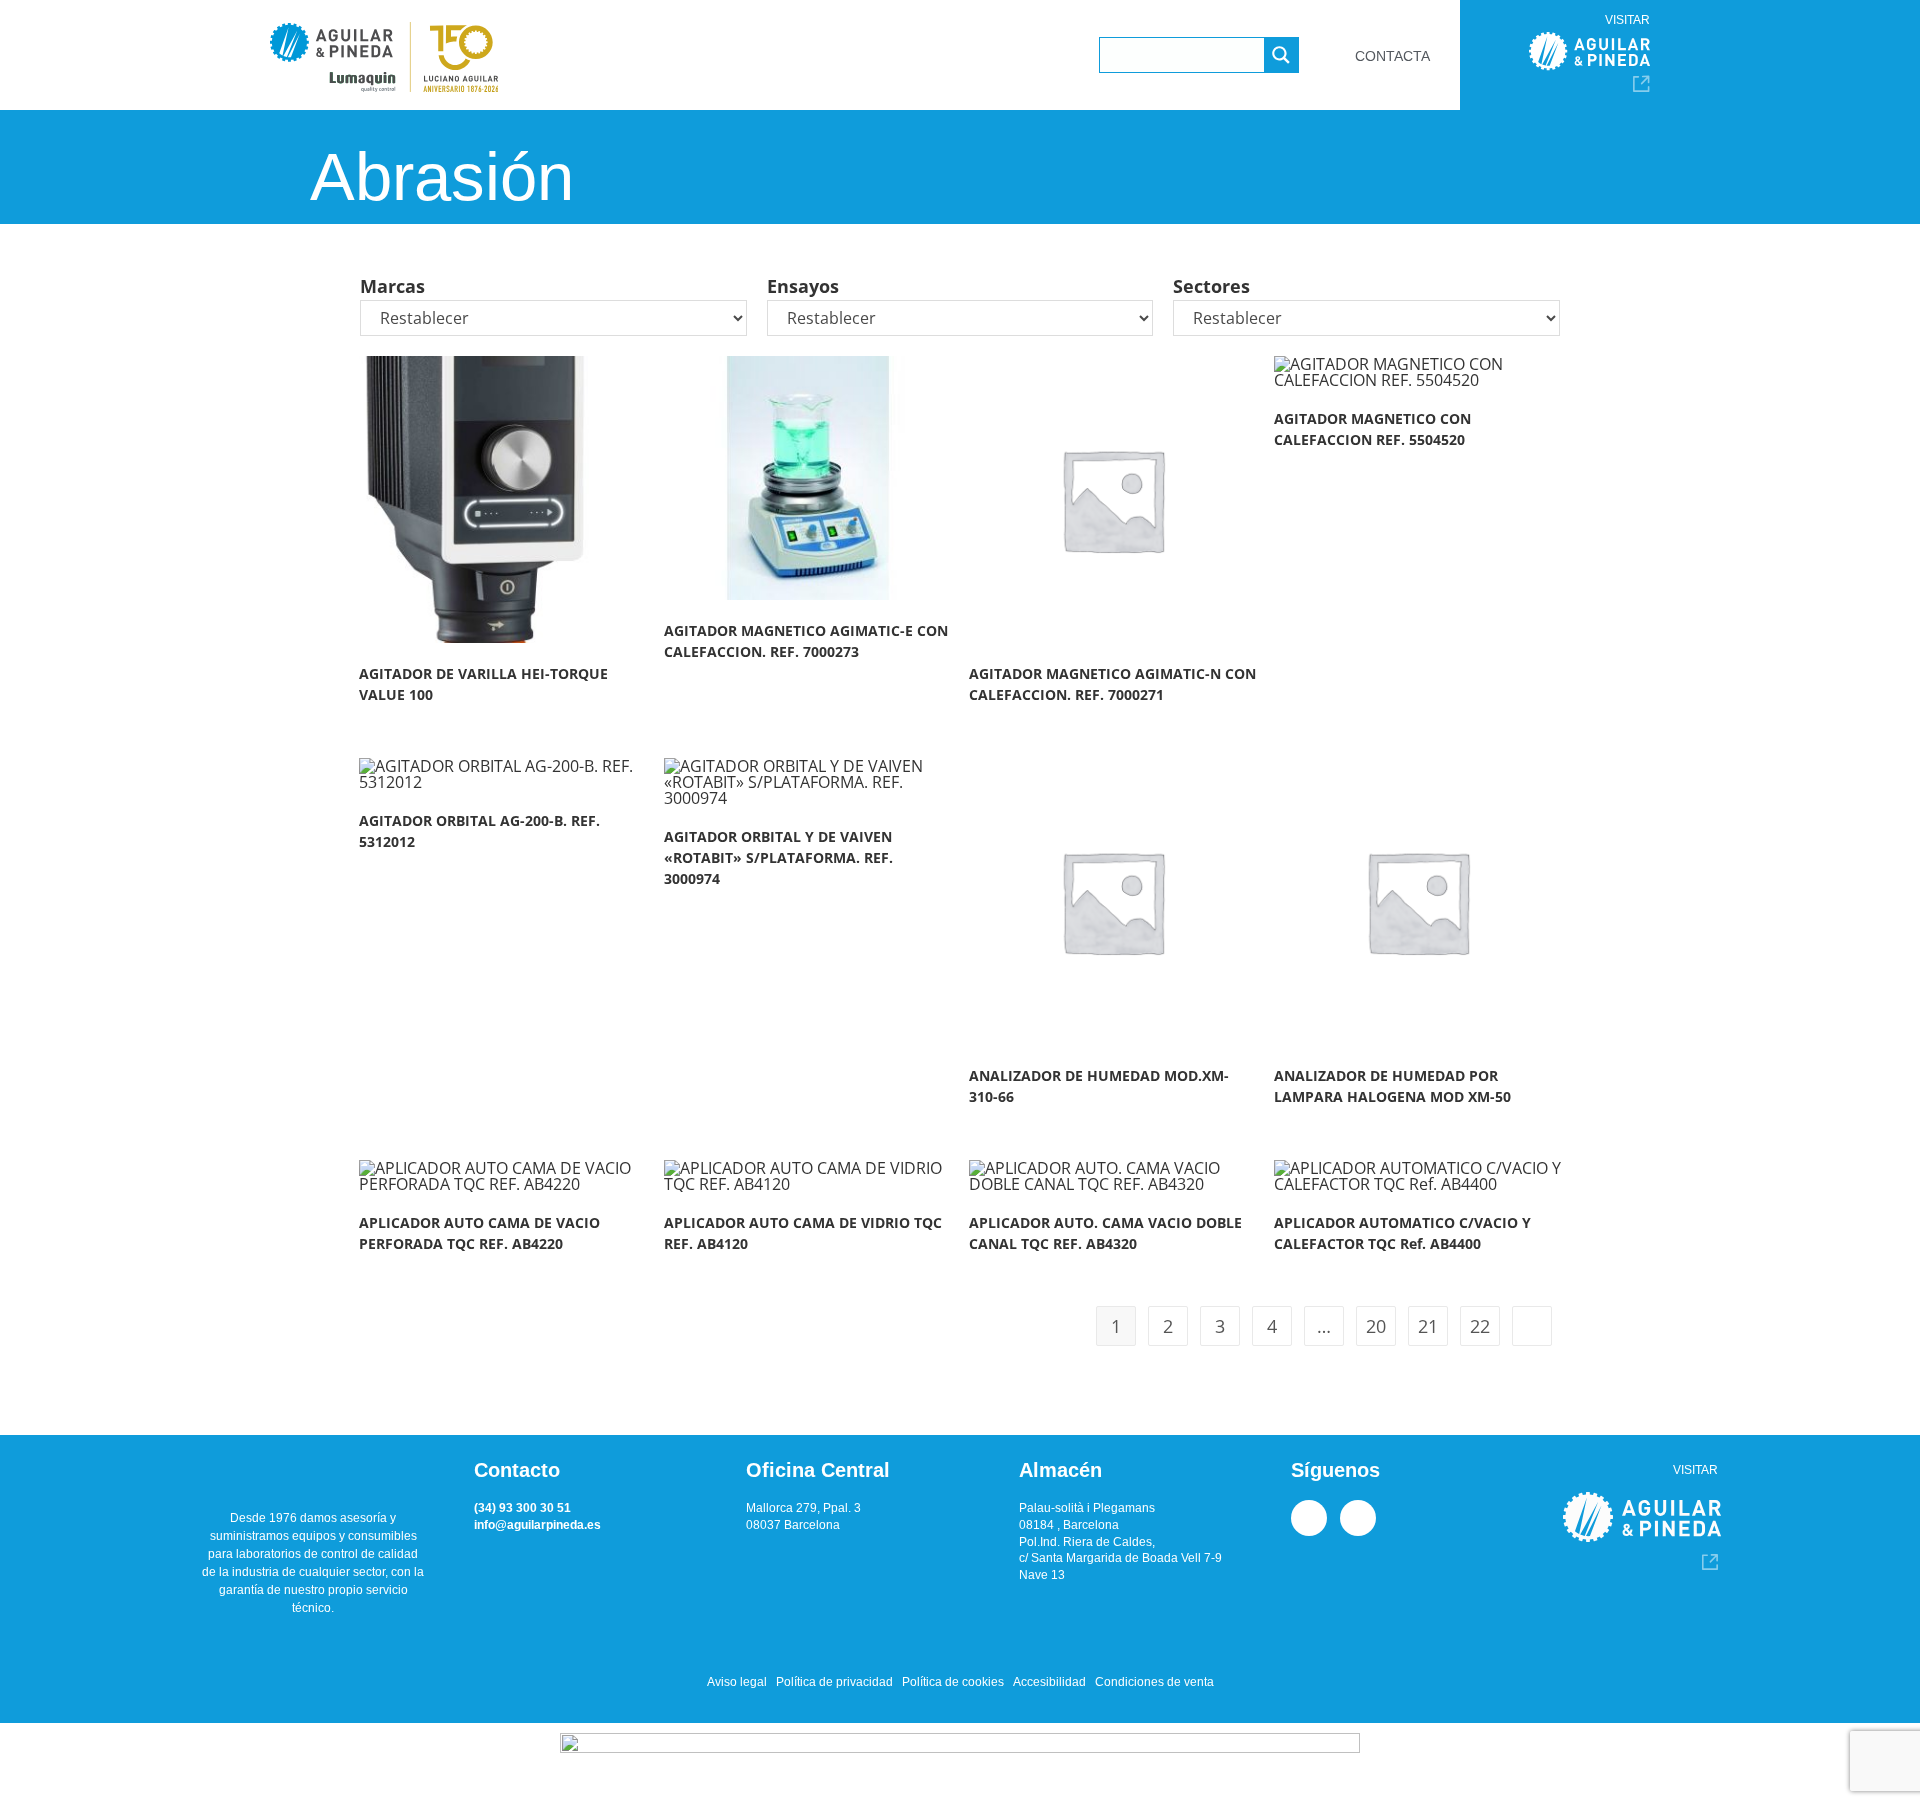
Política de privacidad (834, 1682)
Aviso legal (737, 1682)
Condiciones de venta (1154, 1682)
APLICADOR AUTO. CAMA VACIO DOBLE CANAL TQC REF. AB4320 (1105, 1233)
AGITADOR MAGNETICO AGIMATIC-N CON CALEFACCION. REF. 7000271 (1112, 684)
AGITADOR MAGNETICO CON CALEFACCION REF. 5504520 (1372, 429)
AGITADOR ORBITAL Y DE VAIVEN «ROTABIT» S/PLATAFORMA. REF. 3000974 (778, 857)
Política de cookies (953, 1682)
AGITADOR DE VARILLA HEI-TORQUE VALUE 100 (483, 684)
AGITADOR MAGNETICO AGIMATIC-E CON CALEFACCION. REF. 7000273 (806, 641)
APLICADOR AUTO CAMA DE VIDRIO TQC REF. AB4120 (803, 1233)
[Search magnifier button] (1281, 55)
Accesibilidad (1049, 1682)
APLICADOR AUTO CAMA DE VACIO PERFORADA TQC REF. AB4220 (479, 1233)
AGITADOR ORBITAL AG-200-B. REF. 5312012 (479, 831)
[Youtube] (1358, 1518)
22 (1480, 1326)
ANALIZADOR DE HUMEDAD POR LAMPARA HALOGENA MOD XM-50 (1392, 1086)
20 (1376, 1326)
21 (1428, 1326)
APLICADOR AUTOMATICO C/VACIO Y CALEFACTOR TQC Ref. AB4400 (1402, 1233)
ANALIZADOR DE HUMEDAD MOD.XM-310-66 (1099, 1086)
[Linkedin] (1309, 1518)
